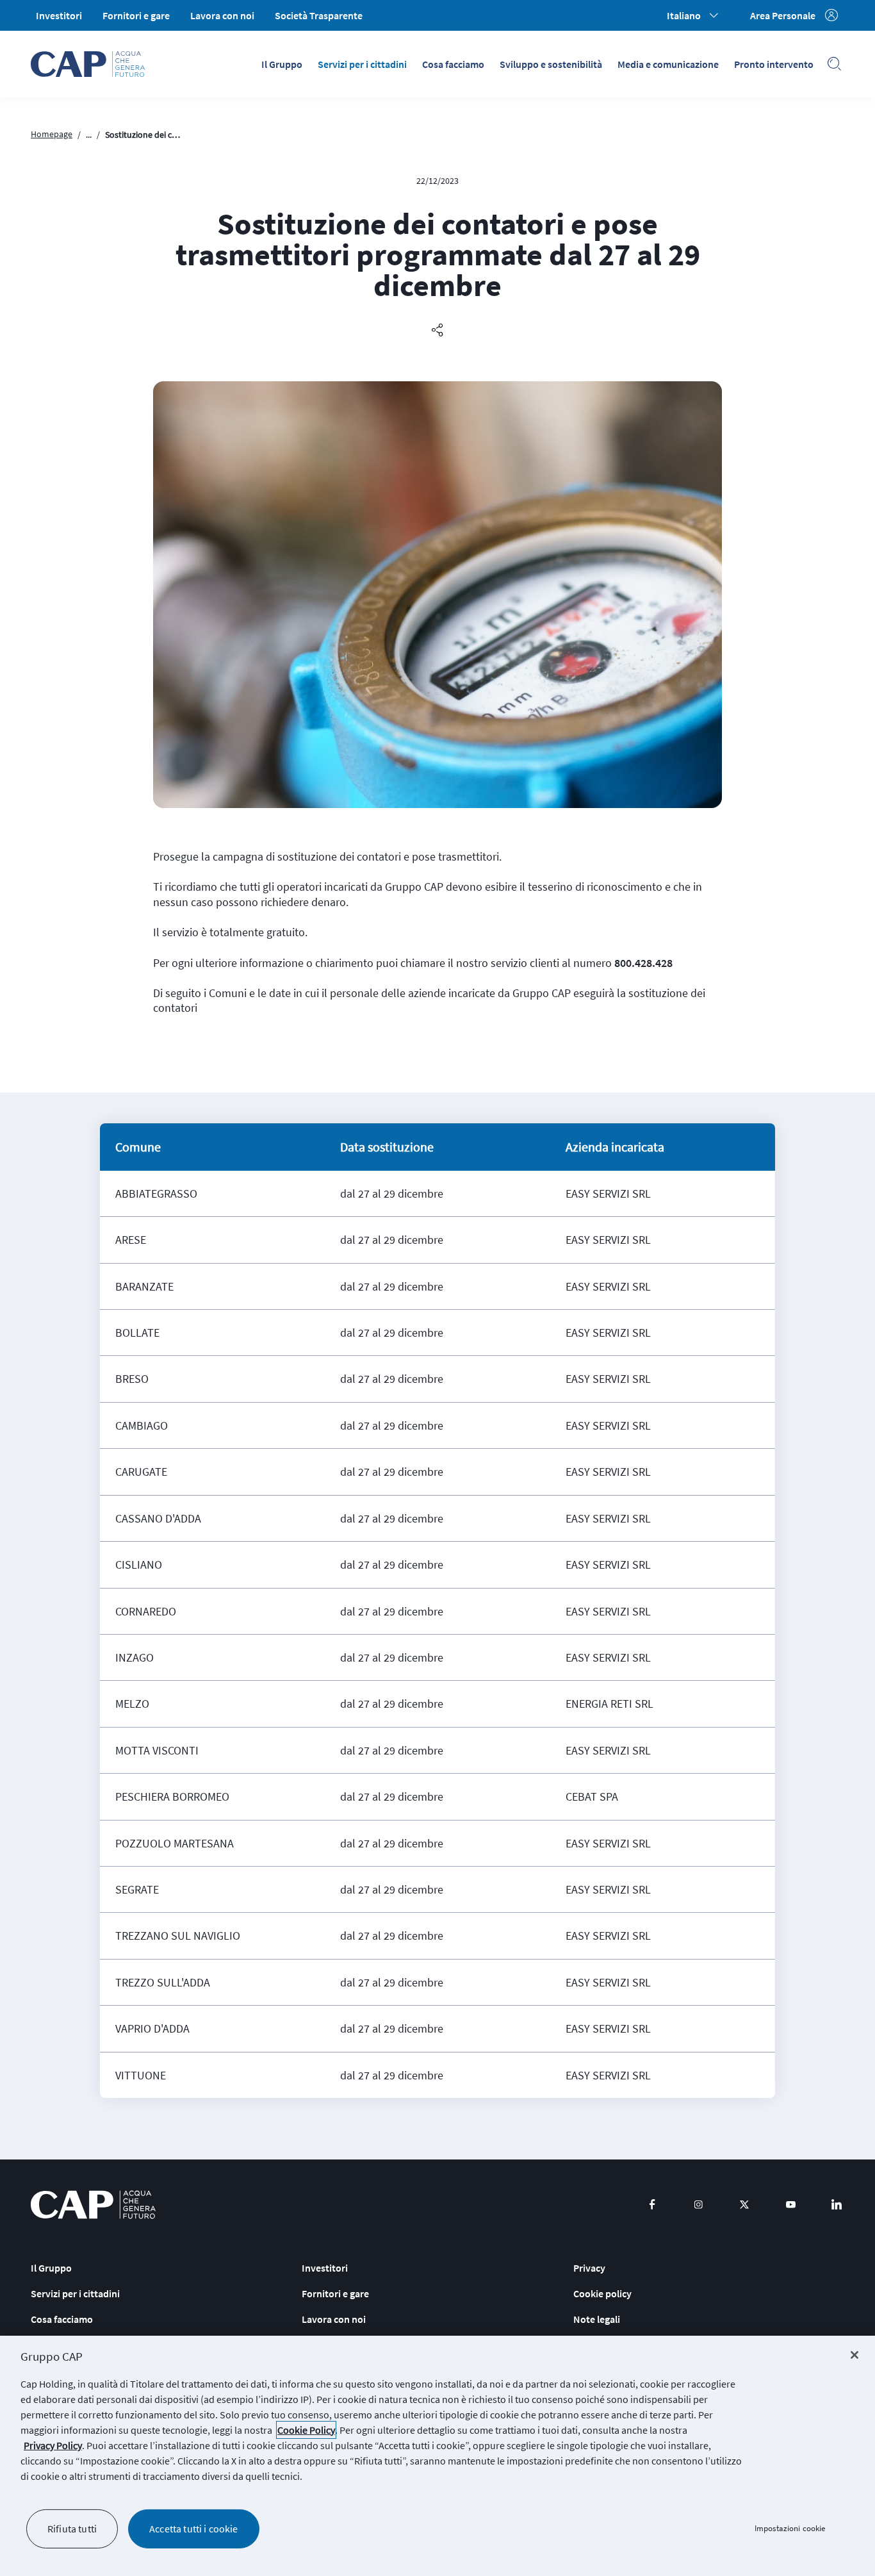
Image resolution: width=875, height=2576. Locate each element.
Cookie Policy (306, 2430)
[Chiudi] (855, 2355)
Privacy (589, 2268)
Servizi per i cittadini (362, 64)
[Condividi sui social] (437, 331)
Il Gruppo (282, 64)
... (89, 135)
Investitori (59, 15)
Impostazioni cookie (790, 2529)
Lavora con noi (222, 15)
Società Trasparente (319, 15)
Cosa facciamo (453, 64)
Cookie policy (602, 2293)
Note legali (597, 2319)
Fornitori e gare (136, 15)
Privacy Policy (53, 2445)
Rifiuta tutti (72, 2529)
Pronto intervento (774, 64)
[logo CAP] (93, 2205)
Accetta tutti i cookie (194, 2529)
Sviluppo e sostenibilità (551, 64)
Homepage (52, 134)
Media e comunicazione (668, 64)
